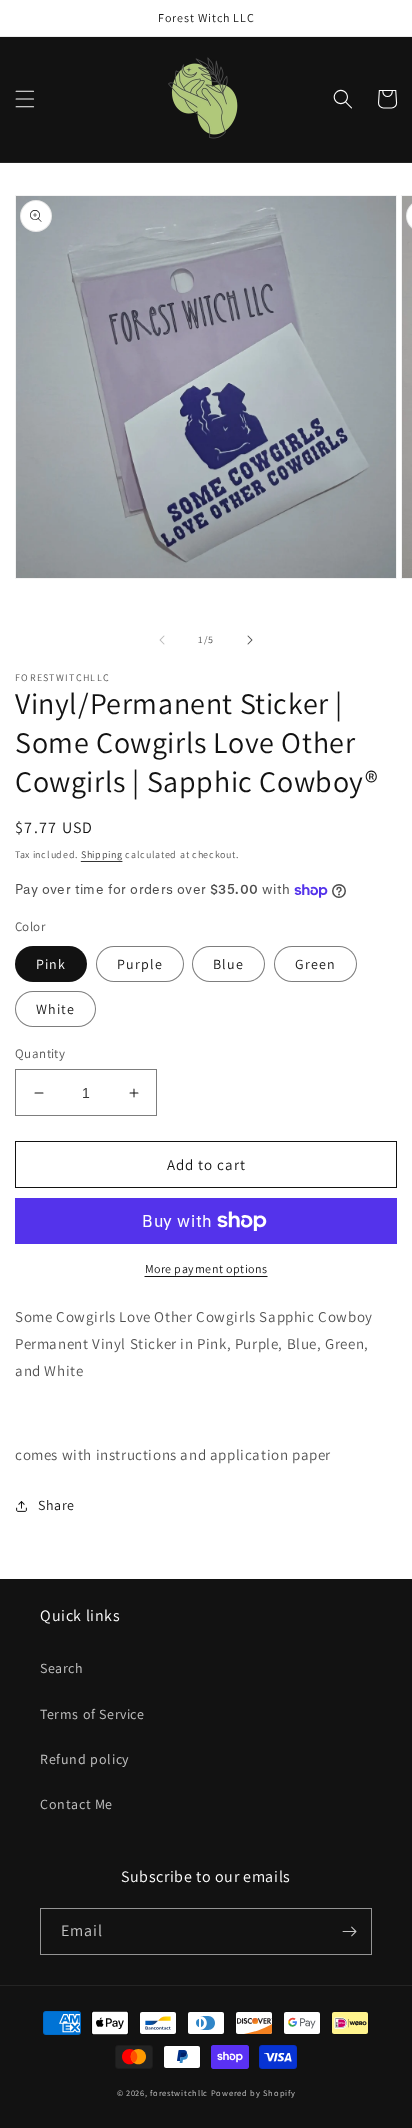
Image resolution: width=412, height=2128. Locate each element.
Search (62, 1668)
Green (315, 964)
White (55, 1009)
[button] (25, 99)
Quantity (40, 1053)
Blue (228, 964)
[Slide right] (250, 640)
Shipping (102, 854)
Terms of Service (92, 1714)
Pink (51, 964)
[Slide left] (162, 640)
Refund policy (84, 1759)
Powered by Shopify (253, 2092)
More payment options (206, 1268)
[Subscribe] (349, 1931)
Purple (140, 964)
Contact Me (76, 1804)
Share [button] (56, 1505)
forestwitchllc (179, 2092)
